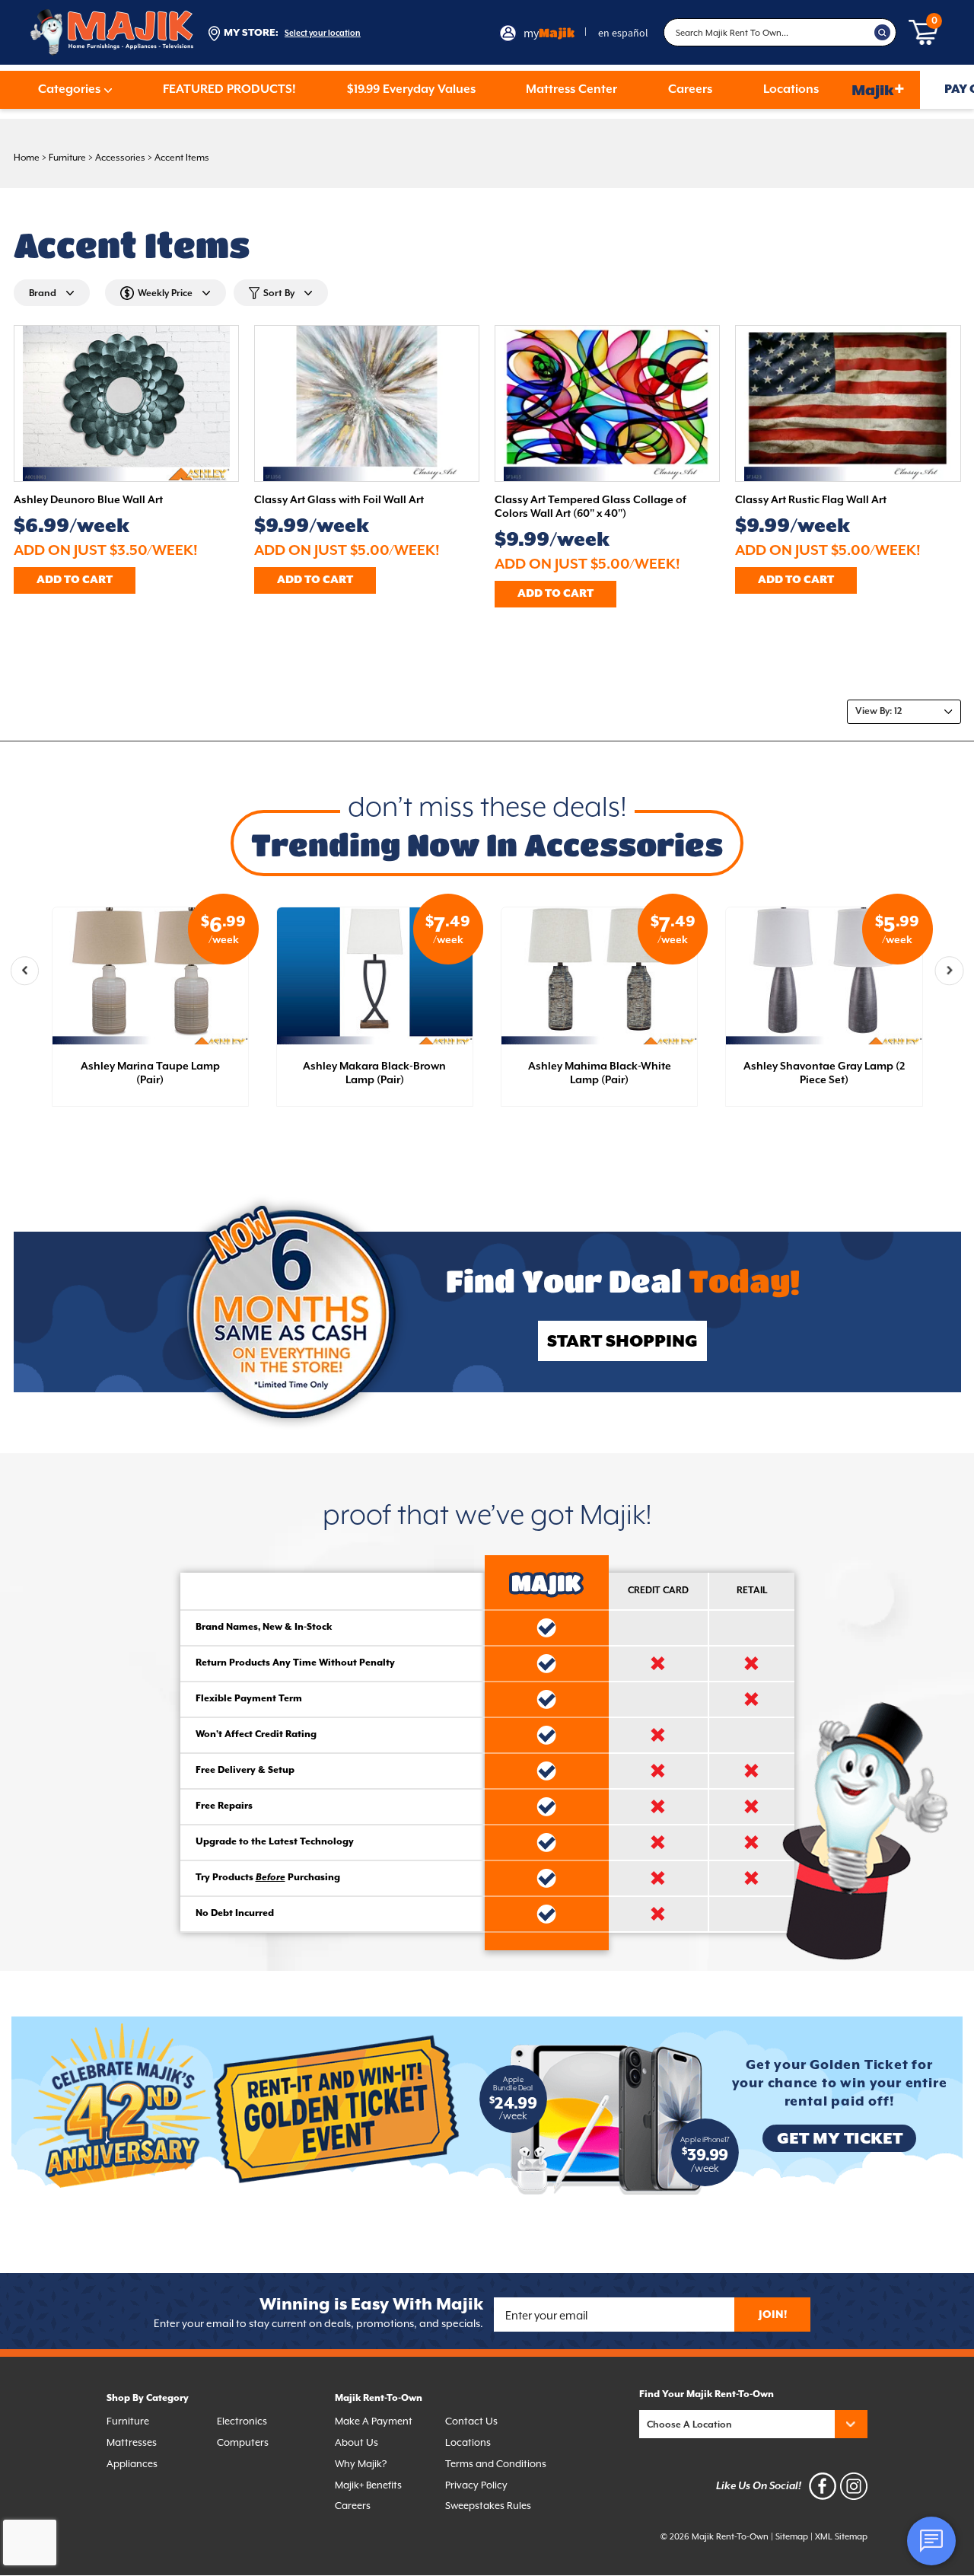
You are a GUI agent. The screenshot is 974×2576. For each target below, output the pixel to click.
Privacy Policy (476, 2485)
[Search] (883, 33)
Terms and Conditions (496, 2464)
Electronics (242, 2421)
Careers (690, 90)
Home (27, 158)
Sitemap (792, 2537)
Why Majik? (361, 2464)
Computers (243, 2442)
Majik (878, 89)
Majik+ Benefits (368, 2485)
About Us (356, 2442)
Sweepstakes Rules (488, 2506)
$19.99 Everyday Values (411, 90)
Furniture (67, 158)
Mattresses (132, 2442)
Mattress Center (571, 90)
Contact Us (471, 2421)
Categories (69, 90)
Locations (791, 90)
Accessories (120, 158)
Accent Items (182, 158)
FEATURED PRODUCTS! (229, 90)
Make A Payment (374, 2421)
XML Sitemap (841, 2537)
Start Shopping (622, 1342)
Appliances (132, 2464)
